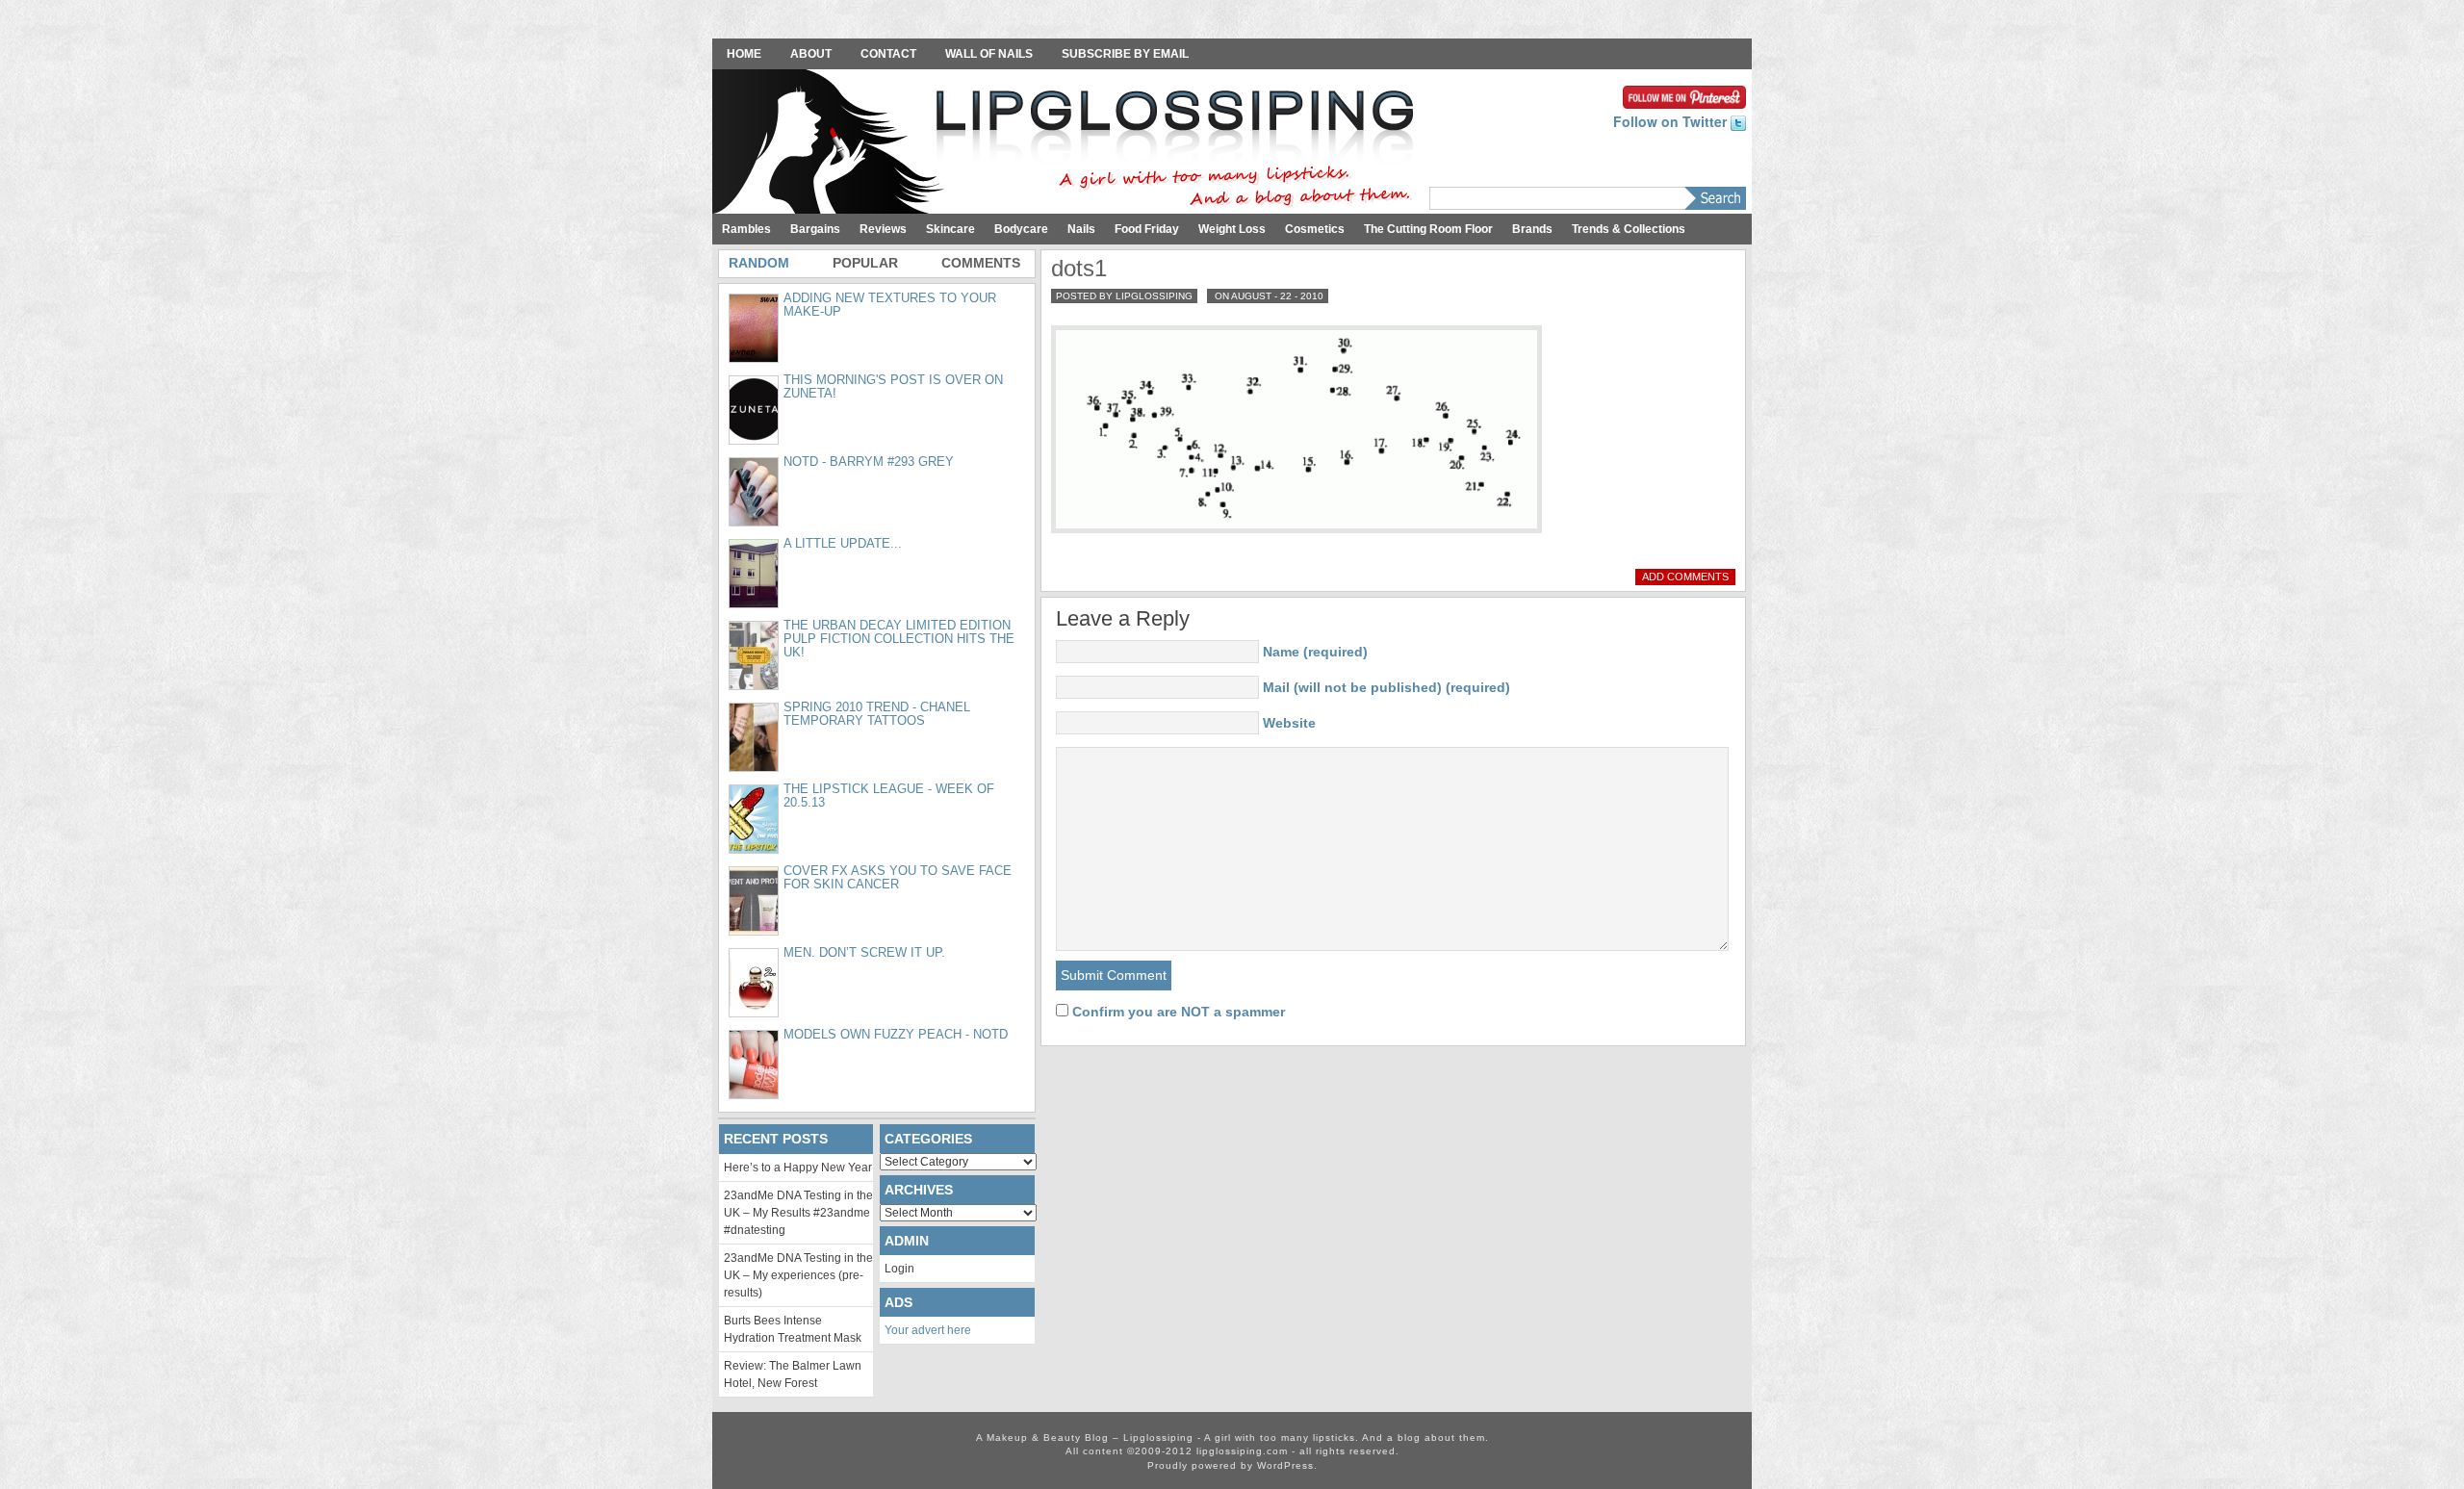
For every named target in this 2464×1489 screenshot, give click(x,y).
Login (899, 1269)
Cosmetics (1315, 229)
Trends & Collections (1629, 229)
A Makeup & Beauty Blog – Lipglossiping (1068, 143)
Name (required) (1315, 652)
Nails (1081, 229)
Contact (888, 54)
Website (1289, 723)
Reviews (883, 229)
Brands (1532, 229)
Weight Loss (1232, 229)
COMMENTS (981, 263)
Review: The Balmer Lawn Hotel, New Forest (793, 1374)
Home (744, 54)
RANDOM (759, 263)
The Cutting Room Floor (1428, 229)
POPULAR (865, 263)
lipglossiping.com (1242, 1451)
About (811, 54)
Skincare (950, 229)
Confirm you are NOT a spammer (1177, 1012)
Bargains (815, 229)
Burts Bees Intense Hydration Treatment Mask (793, 1329)
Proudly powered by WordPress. (1232, 1465)
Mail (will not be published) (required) (1386, 687)
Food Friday (1147, 229)
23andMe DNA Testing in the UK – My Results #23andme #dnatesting (798, 1213)
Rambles (746, 229)
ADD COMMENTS (1685, 577)
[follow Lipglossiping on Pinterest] (1684, 95)
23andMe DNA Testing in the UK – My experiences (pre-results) (798, 1275)
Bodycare (1021, 229)
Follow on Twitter (1672, 121)
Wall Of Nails (989, 54)
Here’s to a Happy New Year (798, 1168)
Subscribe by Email (1125, 54)
